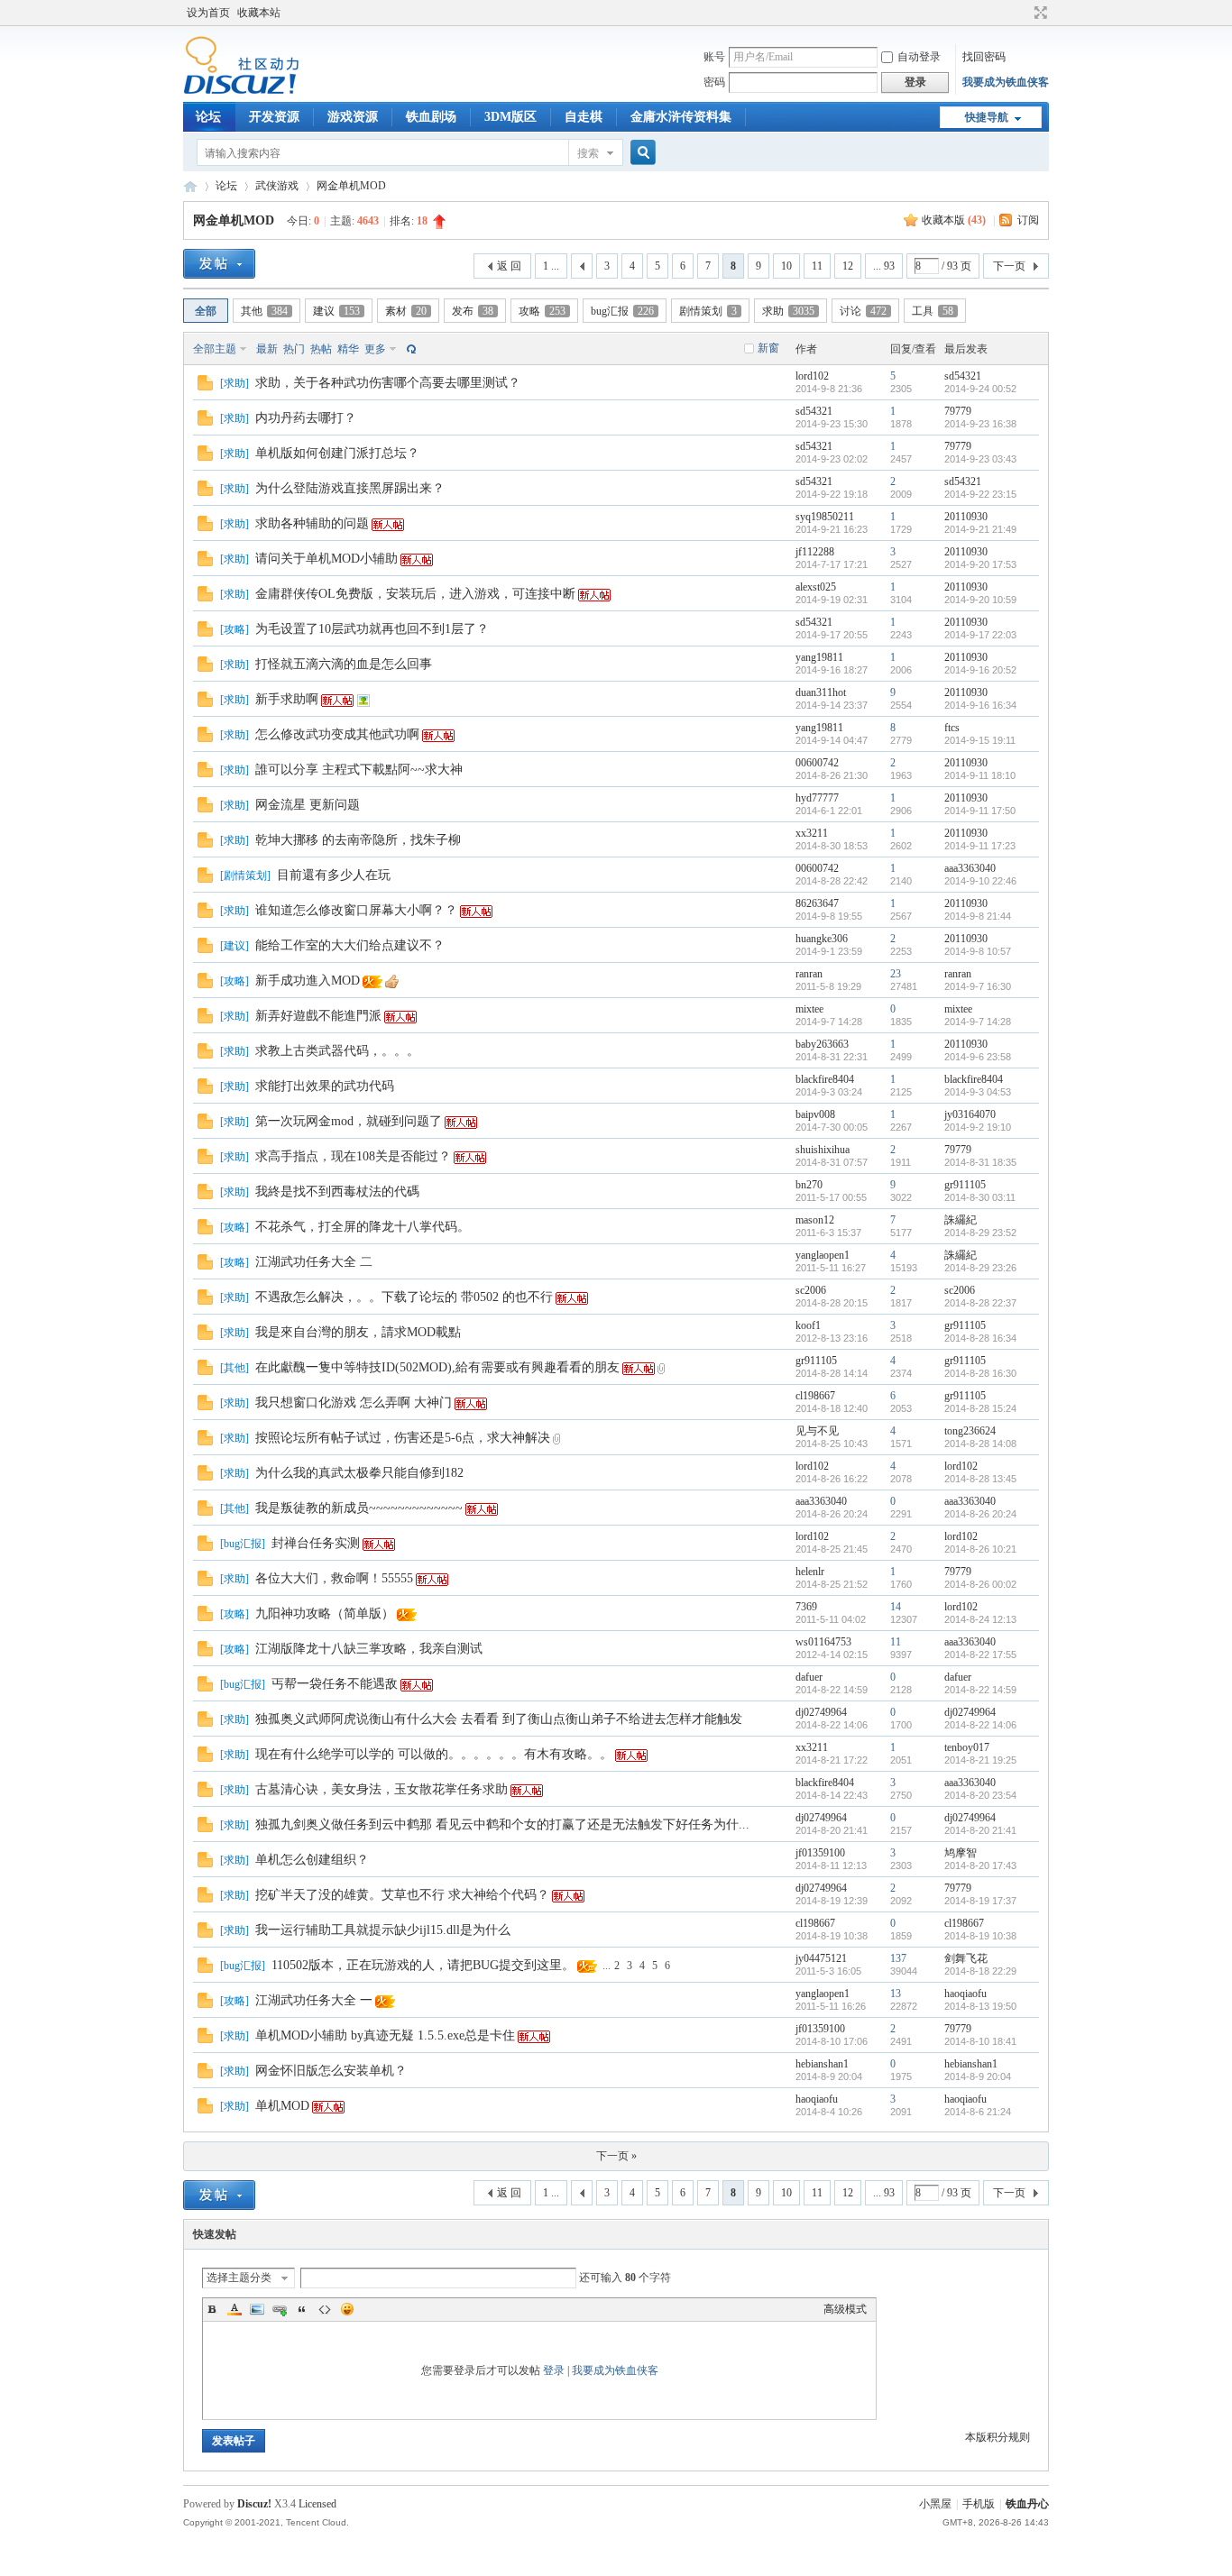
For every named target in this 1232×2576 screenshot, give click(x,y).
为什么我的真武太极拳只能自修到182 (359, 1473)
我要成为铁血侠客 (1006, 82)
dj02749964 (821, 1712)
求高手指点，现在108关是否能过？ (353, 1156)
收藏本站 (259, 13)
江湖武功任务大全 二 (314, 1262)
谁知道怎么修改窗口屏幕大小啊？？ (356, 910)
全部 (206, 311)
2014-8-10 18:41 (980, 2041)
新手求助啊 (287, 699)
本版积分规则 (998, 2437)
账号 (714, 57)
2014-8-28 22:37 (980, 1303)
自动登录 (919, 57)
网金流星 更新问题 (308, 805)
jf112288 (815, 552)
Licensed (317, 2504)
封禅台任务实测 (316, 1543)
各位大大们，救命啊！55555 (334, 1578)
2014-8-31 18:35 (980, 1162)
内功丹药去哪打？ (306, 418)
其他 (264, 311)
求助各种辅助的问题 (312, 523)
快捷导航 (987, 117)
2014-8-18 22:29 (980, 1971)
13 (896, 1994)
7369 (806, 1607)
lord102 (812, 376)
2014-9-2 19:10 (978, 1127)
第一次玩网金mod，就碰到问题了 (349, 1121)
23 (896, 974)
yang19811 (819, 657)
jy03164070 (970, 1114)
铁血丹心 (190, 186)
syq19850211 (825, 517)
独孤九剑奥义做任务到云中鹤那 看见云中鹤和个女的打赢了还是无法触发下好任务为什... (502, 1824)
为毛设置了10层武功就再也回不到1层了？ (372, 629)
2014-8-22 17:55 (980, 1655)
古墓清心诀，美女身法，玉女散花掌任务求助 (382, 1789)
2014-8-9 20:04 (978, 2076)
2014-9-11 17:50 (980, 811)
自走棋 (584, 117)
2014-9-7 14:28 (978, 1022)
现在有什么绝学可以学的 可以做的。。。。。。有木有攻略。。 (434, 1754)
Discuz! (254, 2504)
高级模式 (845, 2309)
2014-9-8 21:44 (978, 916)
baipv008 (815, 1114)
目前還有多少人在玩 (334, 875)
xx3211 (812, 833)
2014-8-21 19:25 (980, 1760)
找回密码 (984, 57)
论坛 (208, 117)
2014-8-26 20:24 (980, 1514)
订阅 (1028, 220)
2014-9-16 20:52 (980, 670)
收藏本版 (954, 220)
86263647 (817, 903)
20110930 (966, 517)
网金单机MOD (351, 186)
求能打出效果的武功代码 (325, 1086)
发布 (473, 311)
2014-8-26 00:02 (980, 1584)
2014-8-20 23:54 (980, 1795)
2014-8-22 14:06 (980, 1725)
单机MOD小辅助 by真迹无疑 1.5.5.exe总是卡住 (385, 2035)
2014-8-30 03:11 (980, 1197)
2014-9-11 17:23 (980, 846)
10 (786, 266)
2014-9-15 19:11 (980, 740)
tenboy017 (967, 1747)
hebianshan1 (822, 2064)
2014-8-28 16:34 (980, 1338)
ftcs (952, 728)
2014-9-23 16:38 (980, 424)
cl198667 (815, 1396)
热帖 (321, 349)
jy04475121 (821, 1958)
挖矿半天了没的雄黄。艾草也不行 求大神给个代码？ (402, 1895)
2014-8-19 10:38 (980, 1936)
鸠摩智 (961, 1853)
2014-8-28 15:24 (980, 1408)
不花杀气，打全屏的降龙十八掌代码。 (363, 1227)
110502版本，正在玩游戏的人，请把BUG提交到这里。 (423, 1965)
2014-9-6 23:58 (978, 1057)
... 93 (884, 266)
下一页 (1009, 266)
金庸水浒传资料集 (681, 117)
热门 (294, 349)
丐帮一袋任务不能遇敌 (335, 1684)
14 (896, 1607)
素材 (406, 311)
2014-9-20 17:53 (980, 564)
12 (848, 266)
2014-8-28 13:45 (980, 1479)
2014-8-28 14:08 (980, 1444)
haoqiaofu (965, 1994)
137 (898, 1958)
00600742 (817, 763)
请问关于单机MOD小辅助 (326, 559)
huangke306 (822, 939)
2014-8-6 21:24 (978, 2112)
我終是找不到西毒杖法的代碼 (337, 1192)
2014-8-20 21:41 (980, 1830)
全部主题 (215, 349)
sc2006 (811, 1290)
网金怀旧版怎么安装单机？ (331, 2071)
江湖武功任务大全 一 (314, 2000)
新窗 (768, 348)
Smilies (347, 2309)
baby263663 (822, 1044)
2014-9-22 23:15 (980, 494)
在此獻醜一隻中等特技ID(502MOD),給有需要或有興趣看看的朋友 (437, 1367)
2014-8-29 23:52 (980, 1233)
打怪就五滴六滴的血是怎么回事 (344, 664)
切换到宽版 (1039, 13)
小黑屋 (935, 2504)
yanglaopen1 (823, 1255)
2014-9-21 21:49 (980, 529)
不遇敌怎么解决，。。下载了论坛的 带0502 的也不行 (404, 1297)
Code (325, 2309)
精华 (348, 349)
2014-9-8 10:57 (978, 951)
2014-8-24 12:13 (980, 1619)
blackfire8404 (825, 1079)
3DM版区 (510, 117)
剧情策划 (708, 311)
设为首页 (208, 13)
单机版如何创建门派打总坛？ (337, 453)
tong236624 (970, 1431)
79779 (958, 411)
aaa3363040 (970, 868)
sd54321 (963, 376)
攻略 (542, 311)
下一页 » (616, 2156)
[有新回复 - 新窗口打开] (205, 387)
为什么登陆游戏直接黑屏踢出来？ (350, 488)
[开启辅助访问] (1024, 13)
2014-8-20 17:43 (980, 1866)
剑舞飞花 (966, 1958)
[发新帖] (219, 264)
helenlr (810, 1572)
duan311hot (821, 692)
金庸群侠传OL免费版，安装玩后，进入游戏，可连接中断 (415, 594)
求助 (788, 311)
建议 (336, 311)
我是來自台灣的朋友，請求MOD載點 (358, 1332)
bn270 (809, 1185)
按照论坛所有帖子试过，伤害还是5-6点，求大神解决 (403, 1438)
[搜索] (640, 153)
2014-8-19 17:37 (980, 1901)
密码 (714, 82)
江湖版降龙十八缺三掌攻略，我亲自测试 (369, 1649)
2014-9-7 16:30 (978, 986)
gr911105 (965, 1185)
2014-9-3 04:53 (978, 1092)
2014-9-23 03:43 (980, 459)
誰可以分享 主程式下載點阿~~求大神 (359, 770)
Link (280, 2309)
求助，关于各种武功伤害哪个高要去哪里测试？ (388, 383)
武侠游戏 (277, 186)
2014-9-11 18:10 (980, 775)
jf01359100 (820, 1853)
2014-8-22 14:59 (980, 1690)
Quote (302, 2309)
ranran (809, 974)
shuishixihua (823, 1150)
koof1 (808, 1325)
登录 (554, 2370)
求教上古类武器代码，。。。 (337, 1051)
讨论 (863, 311)
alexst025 (816, 587)
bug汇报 (622, 311)
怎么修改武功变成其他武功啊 (337, 734)
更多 (375, 349)
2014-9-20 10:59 (980, 600)
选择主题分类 (239, 2278)
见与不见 (817, 1431)
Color (234, 2309)
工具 (933, 311)
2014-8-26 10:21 (980, 1549)
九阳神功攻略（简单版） (325, 1613)
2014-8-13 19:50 (980, 2006)
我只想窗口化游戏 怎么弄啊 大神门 (354, 1403)
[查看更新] (409, 349)
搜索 (588, 153)
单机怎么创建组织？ (312, 1860)
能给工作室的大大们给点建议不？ (350, 945)
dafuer (809, 1677)
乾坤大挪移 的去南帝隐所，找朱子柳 (358, 840)
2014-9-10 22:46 (980, 881)
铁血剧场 (431, 117)
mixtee (809, 1009)
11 (817, 266)
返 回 (509, 266)
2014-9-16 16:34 (980, 705)
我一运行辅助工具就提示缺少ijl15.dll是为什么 (383, 1930)
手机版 (979, 2504)
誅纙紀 (961, 1220)
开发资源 (274, 117)
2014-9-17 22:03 (980, 635)
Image (257, 2309)
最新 (267, 349)
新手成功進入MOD (308, 981)
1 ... (551, 266)
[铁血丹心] (241, 91)
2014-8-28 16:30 (980, 1373)
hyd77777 (817, 798)
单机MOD (282, 2106)
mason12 (815, 1220)
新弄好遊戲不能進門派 (318, 1016)
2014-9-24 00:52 (980, 389)
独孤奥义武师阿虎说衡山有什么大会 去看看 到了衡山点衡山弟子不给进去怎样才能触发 (499, 1719)
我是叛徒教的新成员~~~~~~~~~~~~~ (359, 1508)
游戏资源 (353, 117)
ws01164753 (823, 1642)
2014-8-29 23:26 (980, 1268)
